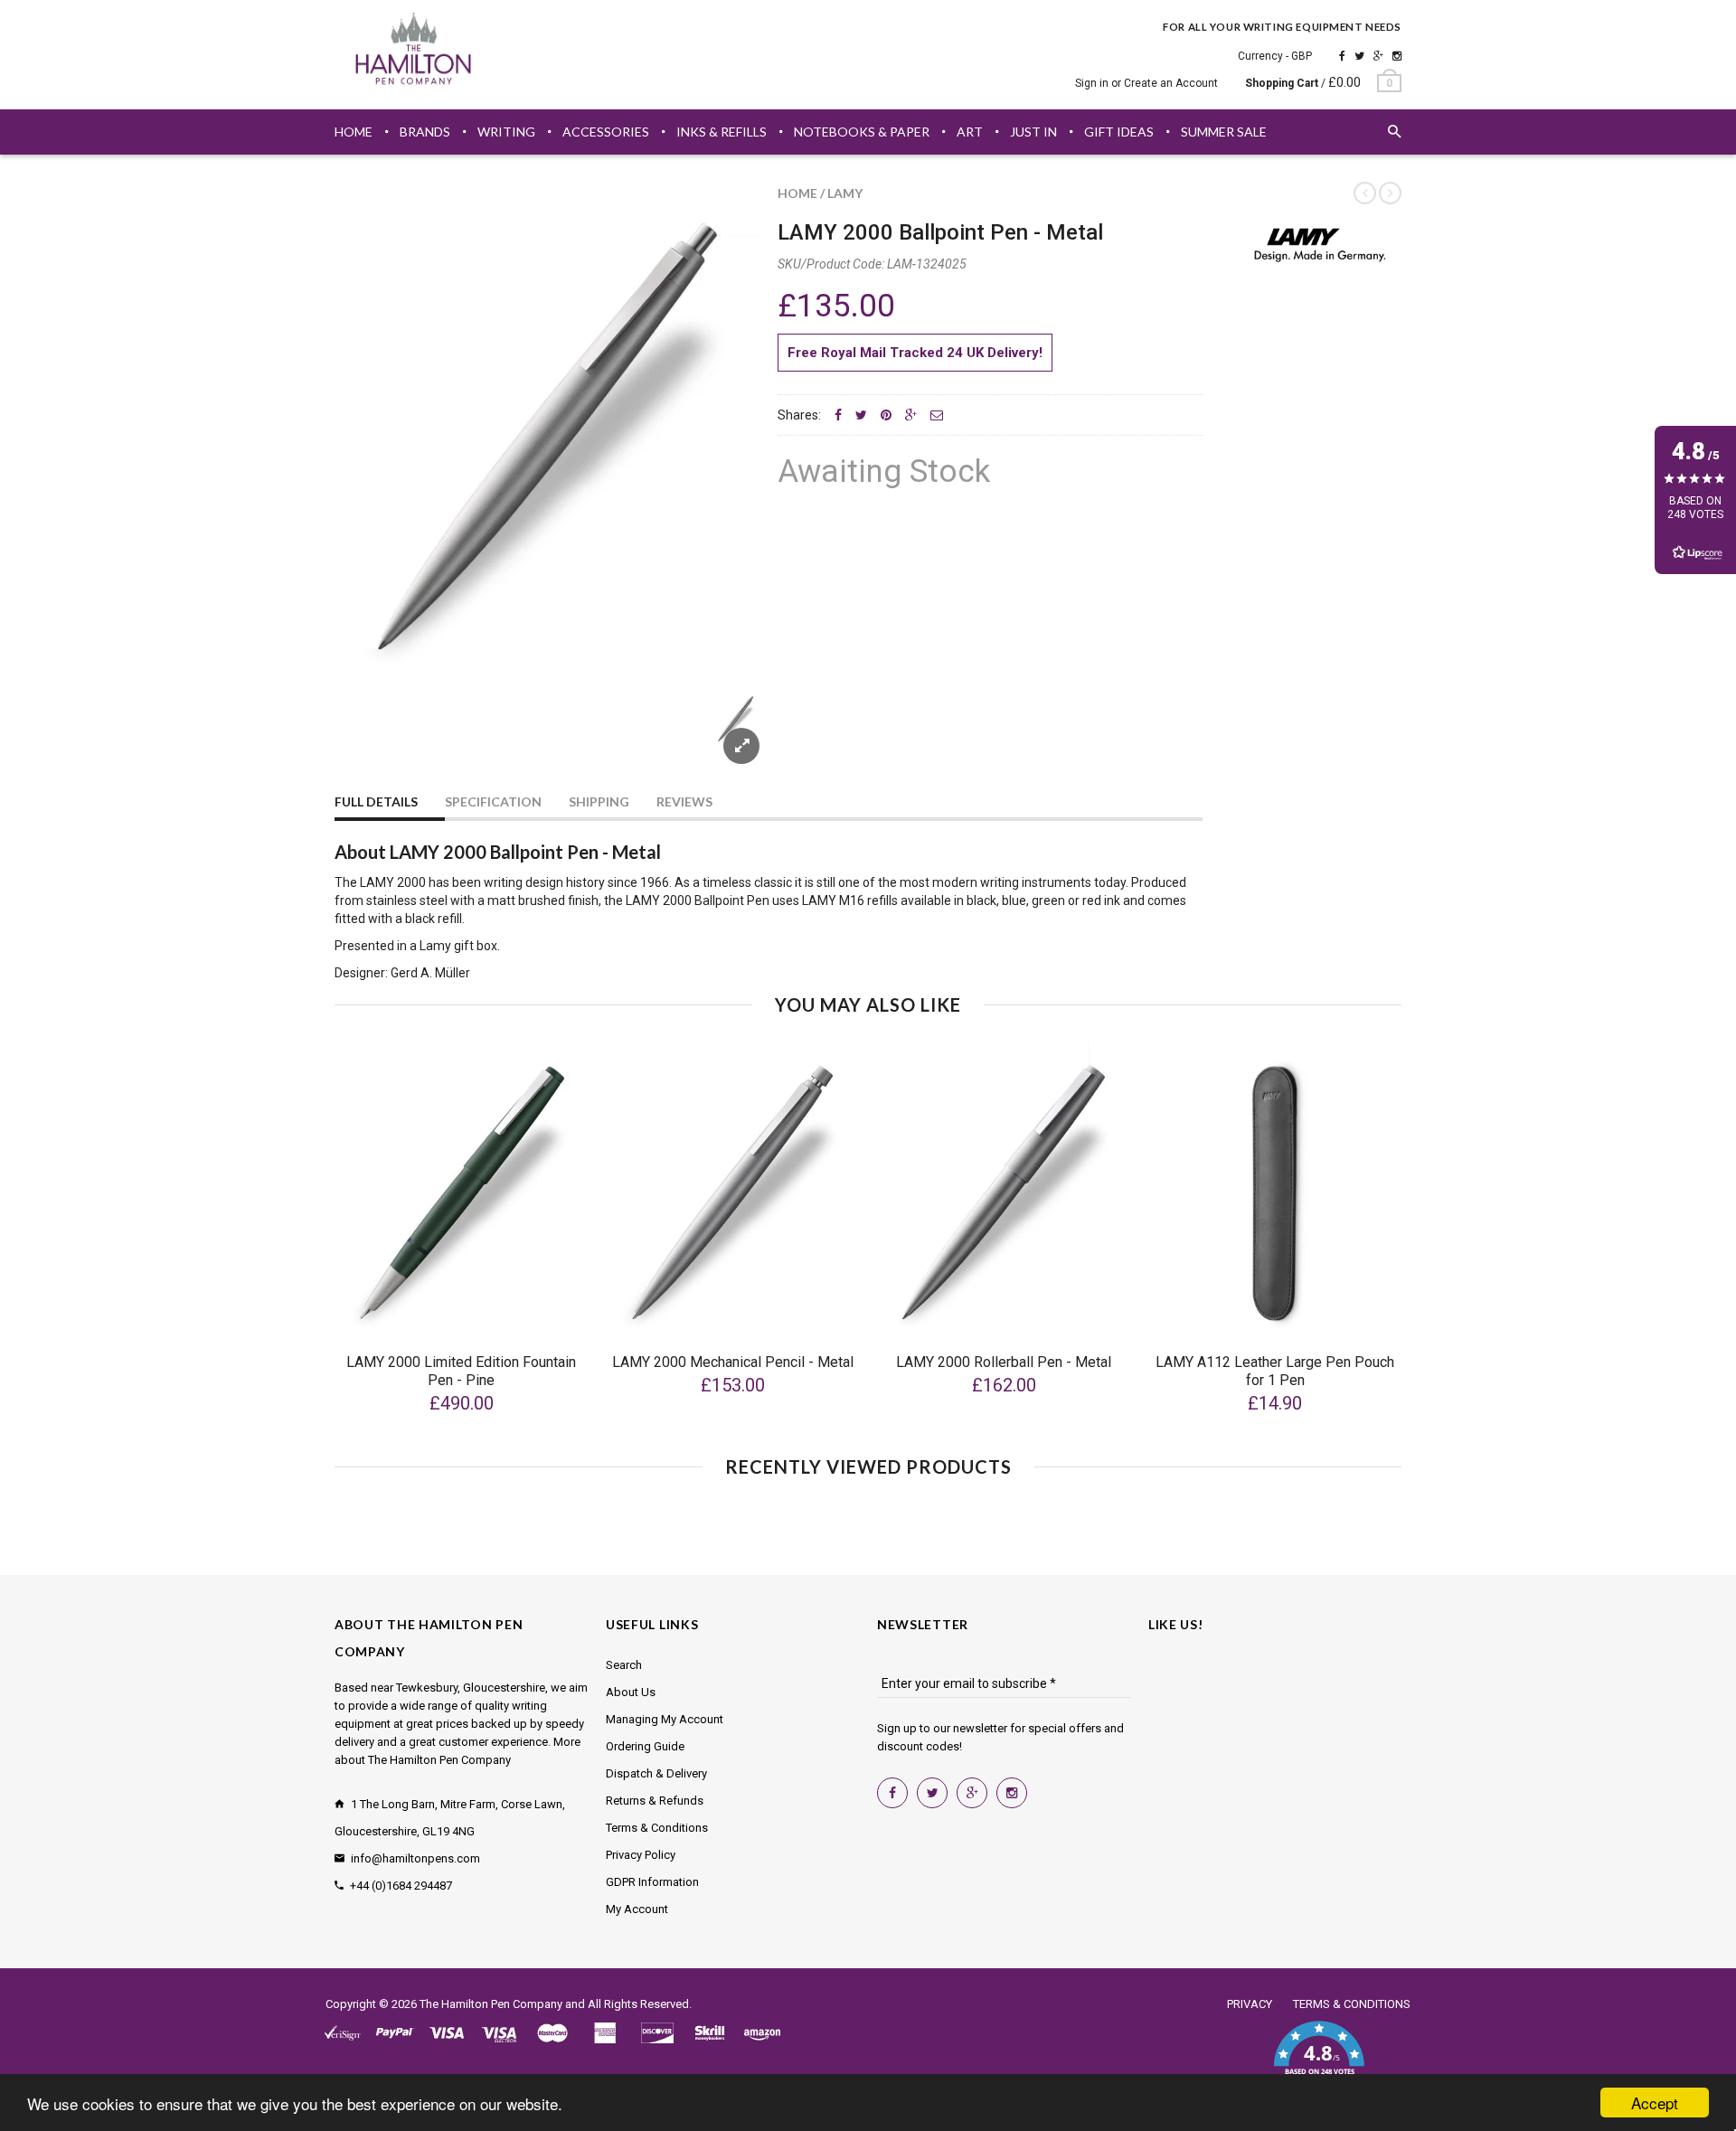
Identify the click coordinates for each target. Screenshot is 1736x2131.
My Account (637, 1909)
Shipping (599, 801)
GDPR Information (652, 1882)
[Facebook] (1342, 56)
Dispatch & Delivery (656, 1773)
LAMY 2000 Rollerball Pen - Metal (1004, 1362)
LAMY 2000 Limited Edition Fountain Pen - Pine (461, 1371)
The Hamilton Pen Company (491, 2004)
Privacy (1250, 2004)
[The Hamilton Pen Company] (414, 52)
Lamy (845, 193)
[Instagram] (1397, 56)
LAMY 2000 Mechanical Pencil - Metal (733, 1362)
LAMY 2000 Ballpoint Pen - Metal (940, 232)
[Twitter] (1359, 56)
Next (725, 740)
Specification (493, 801)
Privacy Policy (641, 1855)
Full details (376, 801)
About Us (631, 1692)
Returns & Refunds (655, 1801)
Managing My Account (665, 1719)
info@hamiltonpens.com (415, 1858)
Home (797, 193)
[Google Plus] (1378, 56)
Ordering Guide (645, 1746)
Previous (371, 740)
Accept (1655, 2103)
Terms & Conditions (657, 1828)
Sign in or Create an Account (1146, 83)
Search (624, 1665)
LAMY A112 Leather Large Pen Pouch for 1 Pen (1275, 1371)
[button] (1319, 2059)
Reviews (684, 801)
